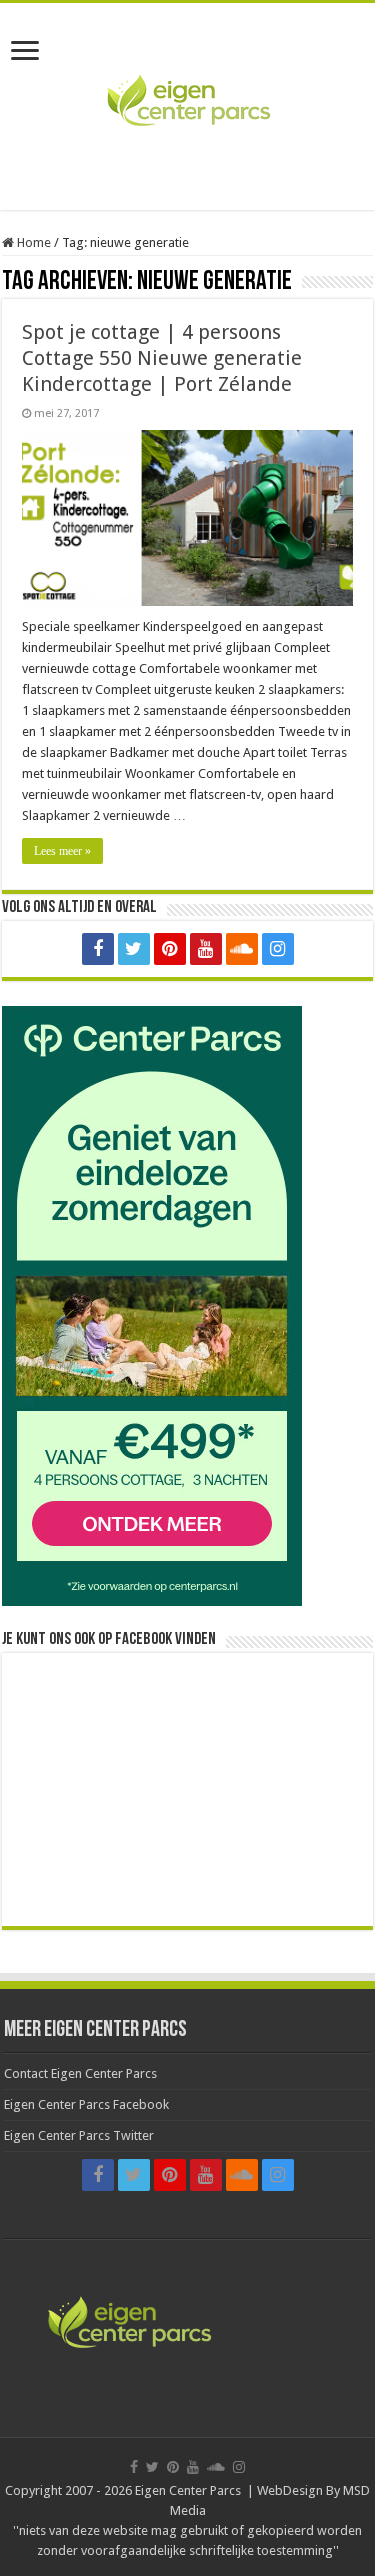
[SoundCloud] (242, 949)
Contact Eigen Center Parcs (80, 2073)
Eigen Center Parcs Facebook (86, 2104)
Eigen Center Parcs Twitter (79, 2135)
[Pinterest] (170, 949)
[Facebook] (98, 949)
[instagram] (278, 949)
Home (32, 242)
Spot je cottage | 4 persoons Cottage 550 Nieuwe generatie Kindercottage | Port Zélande (162, 358)
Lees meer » (62, 851)
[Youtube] (206, 949)
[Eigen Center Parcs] (188, 103)
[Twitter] (134, 949)
